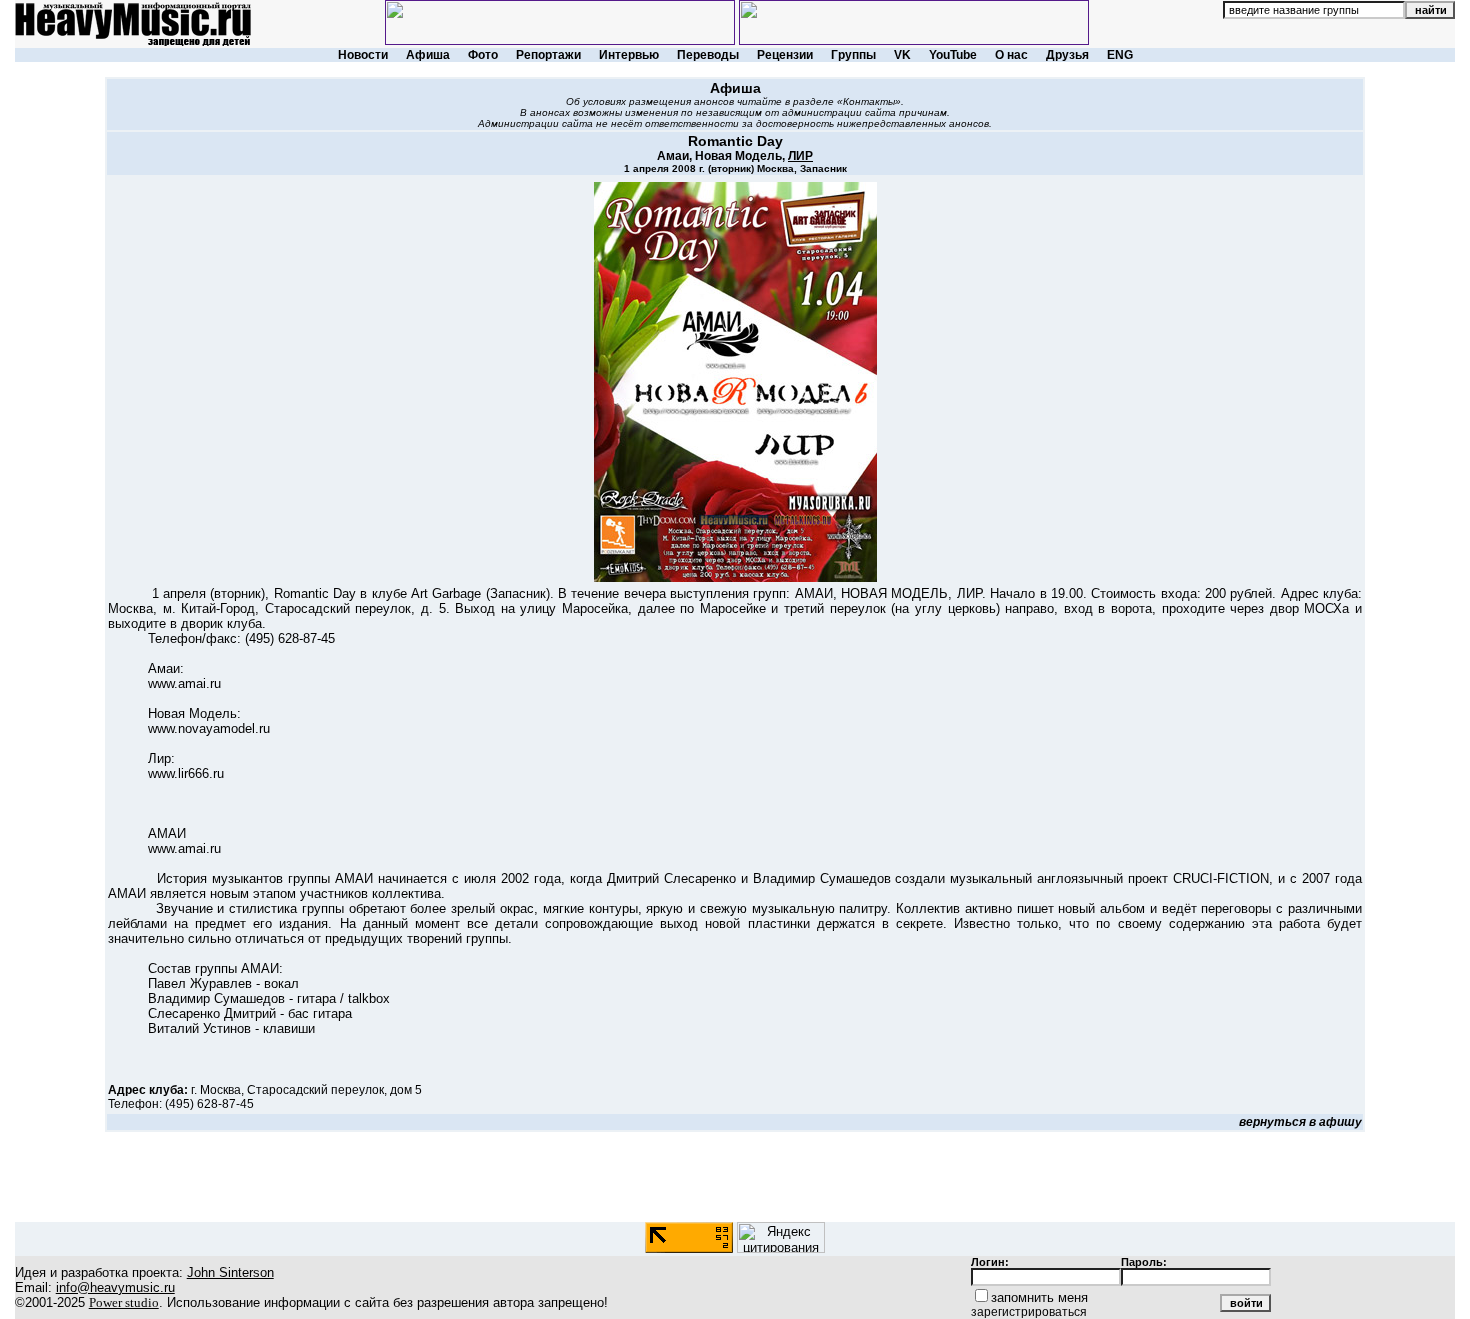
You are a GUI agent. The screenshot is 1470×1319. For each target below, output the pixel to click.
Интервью (629, 55)
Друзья (1067, 55)
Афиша (428, 55)
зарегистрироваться (1029, 1312)
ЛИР (800, 156)
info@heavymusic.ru (115, 1287)
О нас (1011, 55)
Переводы (708, 55)
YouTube (953, 55)
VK (902, 55)
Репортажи (548, 55)
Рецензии (785, 55)
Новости (363, 55)
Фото (483, 55)
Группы (853, 55)
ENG (1120, 55)
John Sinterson (230, 1272)
